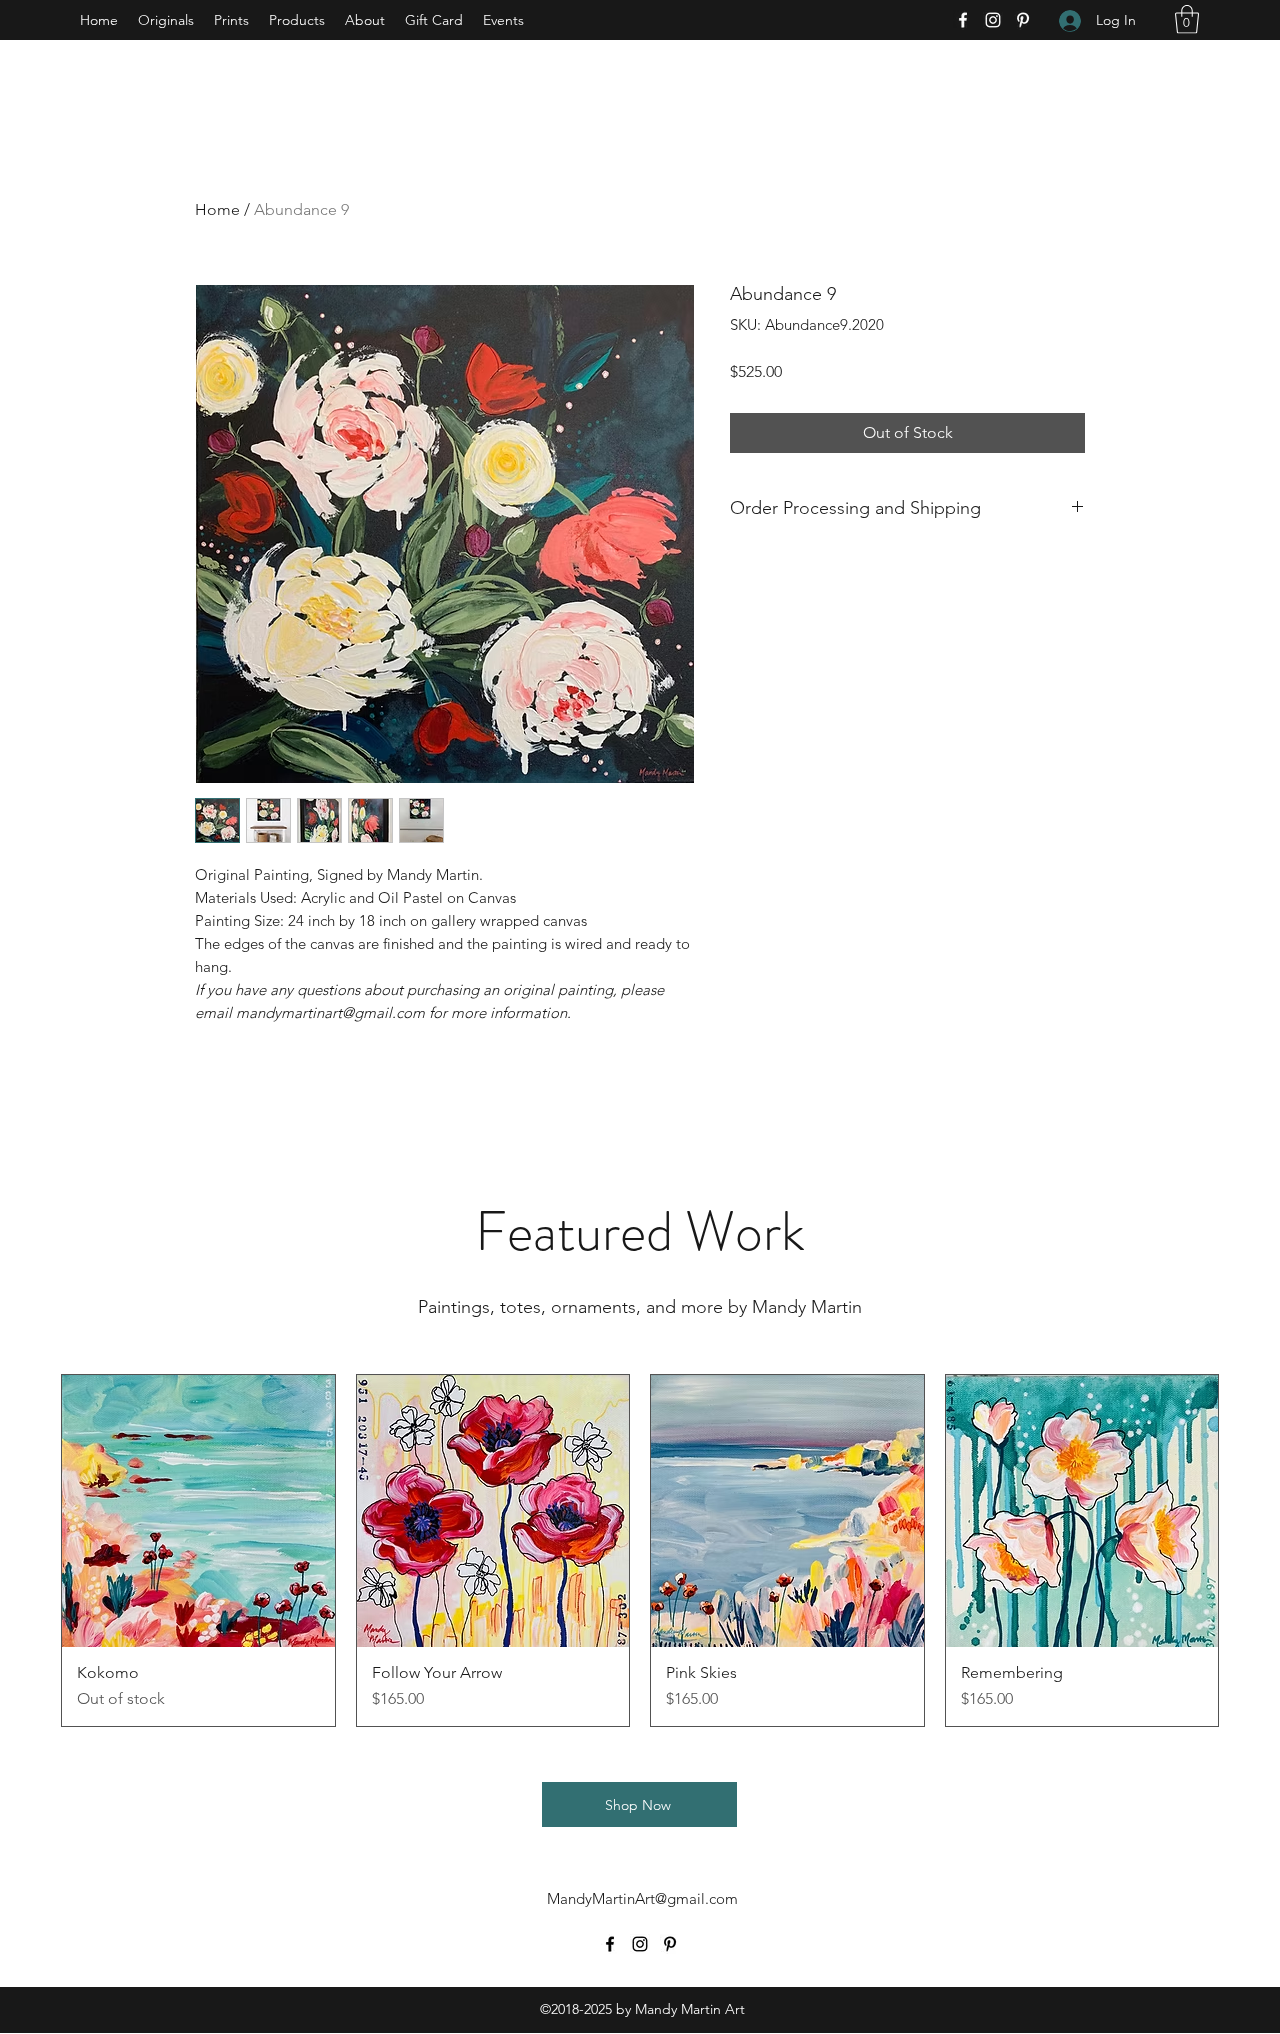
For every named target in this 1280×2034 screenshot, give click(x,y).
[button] (1187, 19)
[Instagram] (993, 20)
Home (217, 209)
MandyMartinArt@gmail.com (642, 1898)
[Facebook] (963, 20)
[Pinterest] (1023, 20)
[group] (640, 1551)
